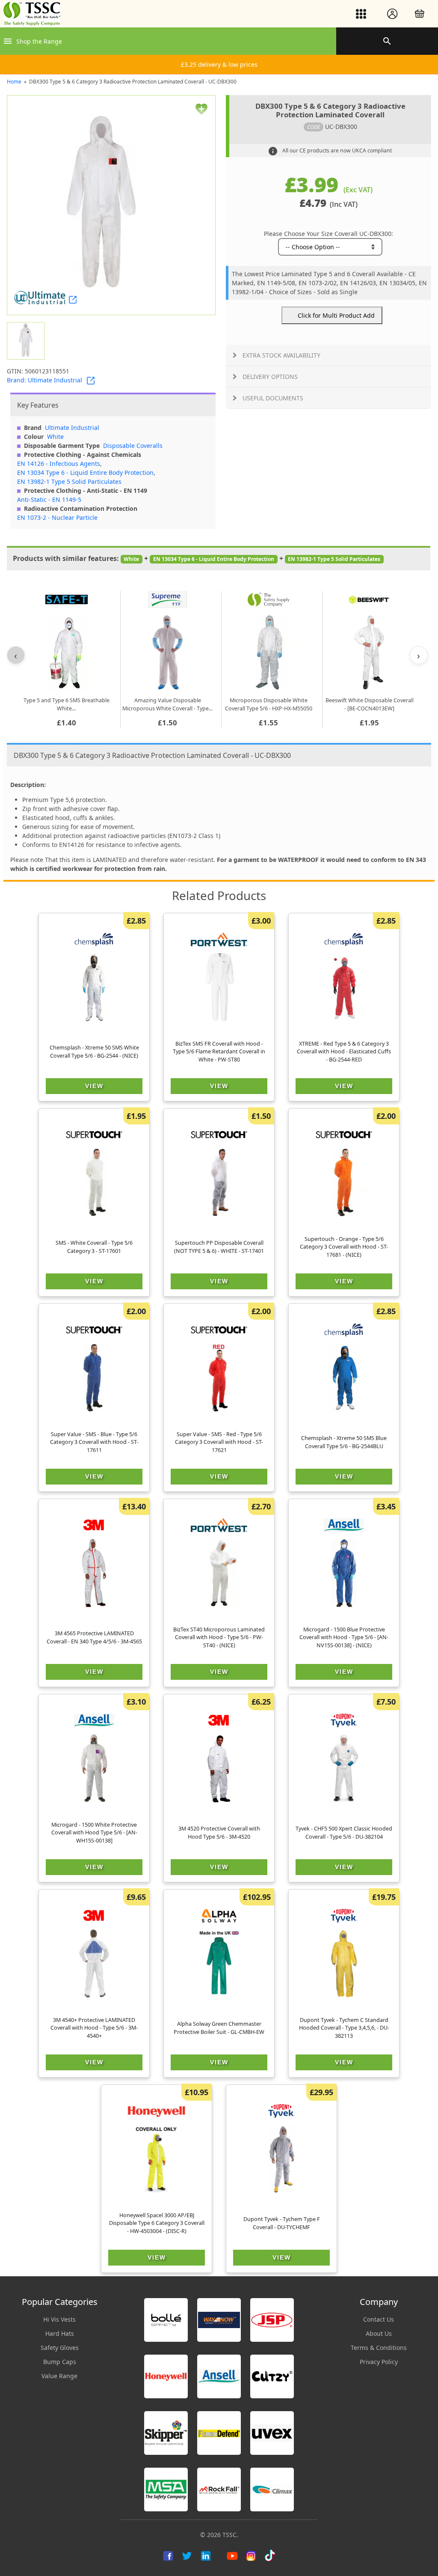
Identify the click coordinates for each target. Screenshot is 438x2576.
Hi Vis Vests (59, 2319)
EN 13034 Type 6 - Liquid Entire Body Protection (85, 473)
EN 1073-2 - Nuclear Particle (57, 517)
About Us (379, 2333)
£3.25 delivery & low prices (219, 64)
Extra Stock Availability (281, 355)
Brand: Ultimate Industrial (44, 380)
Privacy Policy (379, 2362)
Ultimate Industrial (72, 428)
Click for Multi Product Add (336, 315)
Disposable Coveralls (133, 446)
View (94, 1086)
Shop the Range (39, 41)
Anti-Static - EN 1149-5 (49, 499)
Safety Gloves (60, 2348)
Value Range (59, 2376)
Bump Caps (60, 2362)
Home (14, 82)
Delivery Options (270, 377)
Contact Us (379, 2319)
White (55, 437)
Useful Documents (273, 398)
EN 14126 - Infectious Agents (59, 464)
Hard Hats (60, 2333)
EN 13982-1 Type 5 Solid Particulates (69, 482)
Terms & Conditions (379, 2348)
